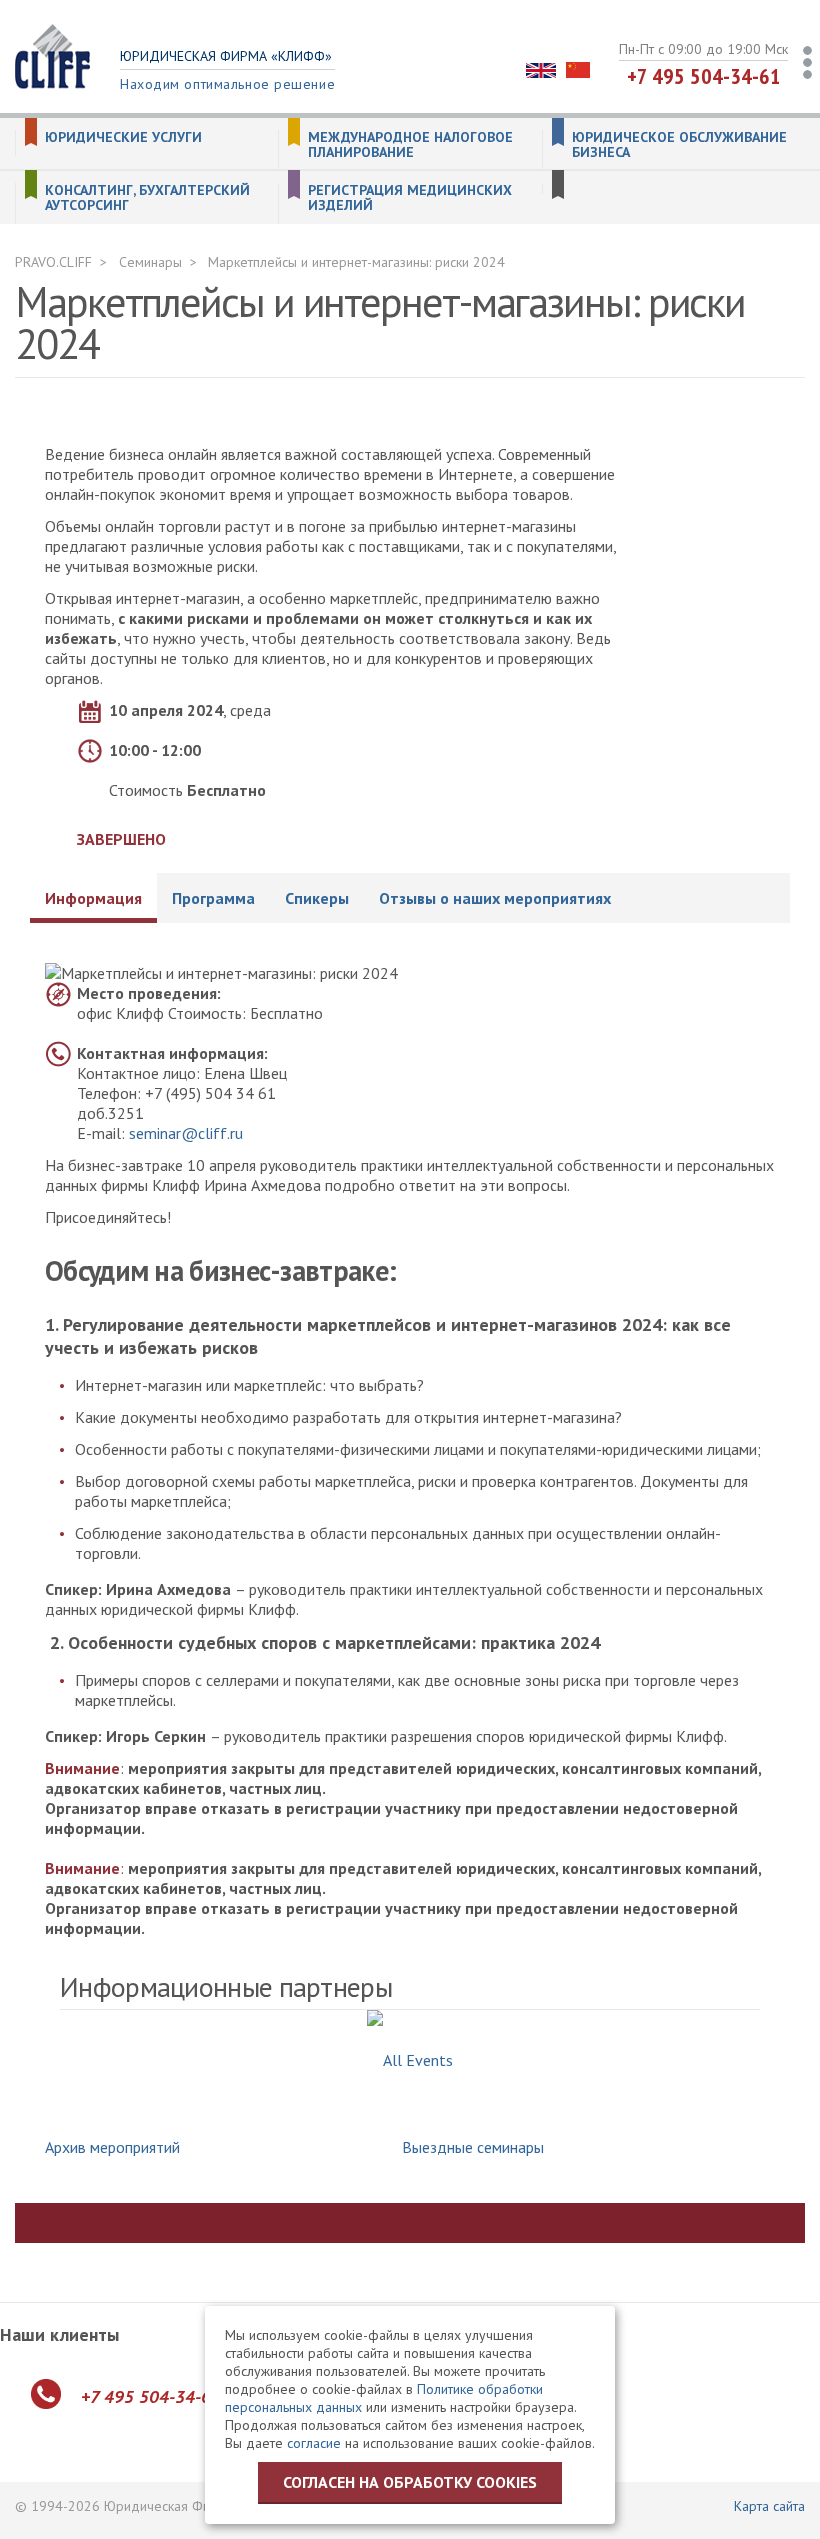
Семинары (150, 262)
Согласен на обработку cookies (410, 2482)
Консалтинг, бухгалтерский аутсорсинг (147, 198)
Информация (93, 898)
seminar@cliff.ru (186, 1133)
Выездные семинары (473, 2147)
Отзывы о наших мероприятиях (495, 898)
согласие (314, 2443)
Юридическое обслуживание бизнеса (679, 145)
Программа (213, 898)
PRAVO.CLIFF (53, 262)
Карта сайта (769, 2506)
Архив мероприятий (112, 2147)
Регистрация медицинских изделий (410, 198)
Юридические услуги (123, 137)
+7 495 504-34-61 (704, 76)
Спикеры (317, 898)
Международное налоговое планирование (410, 145)
